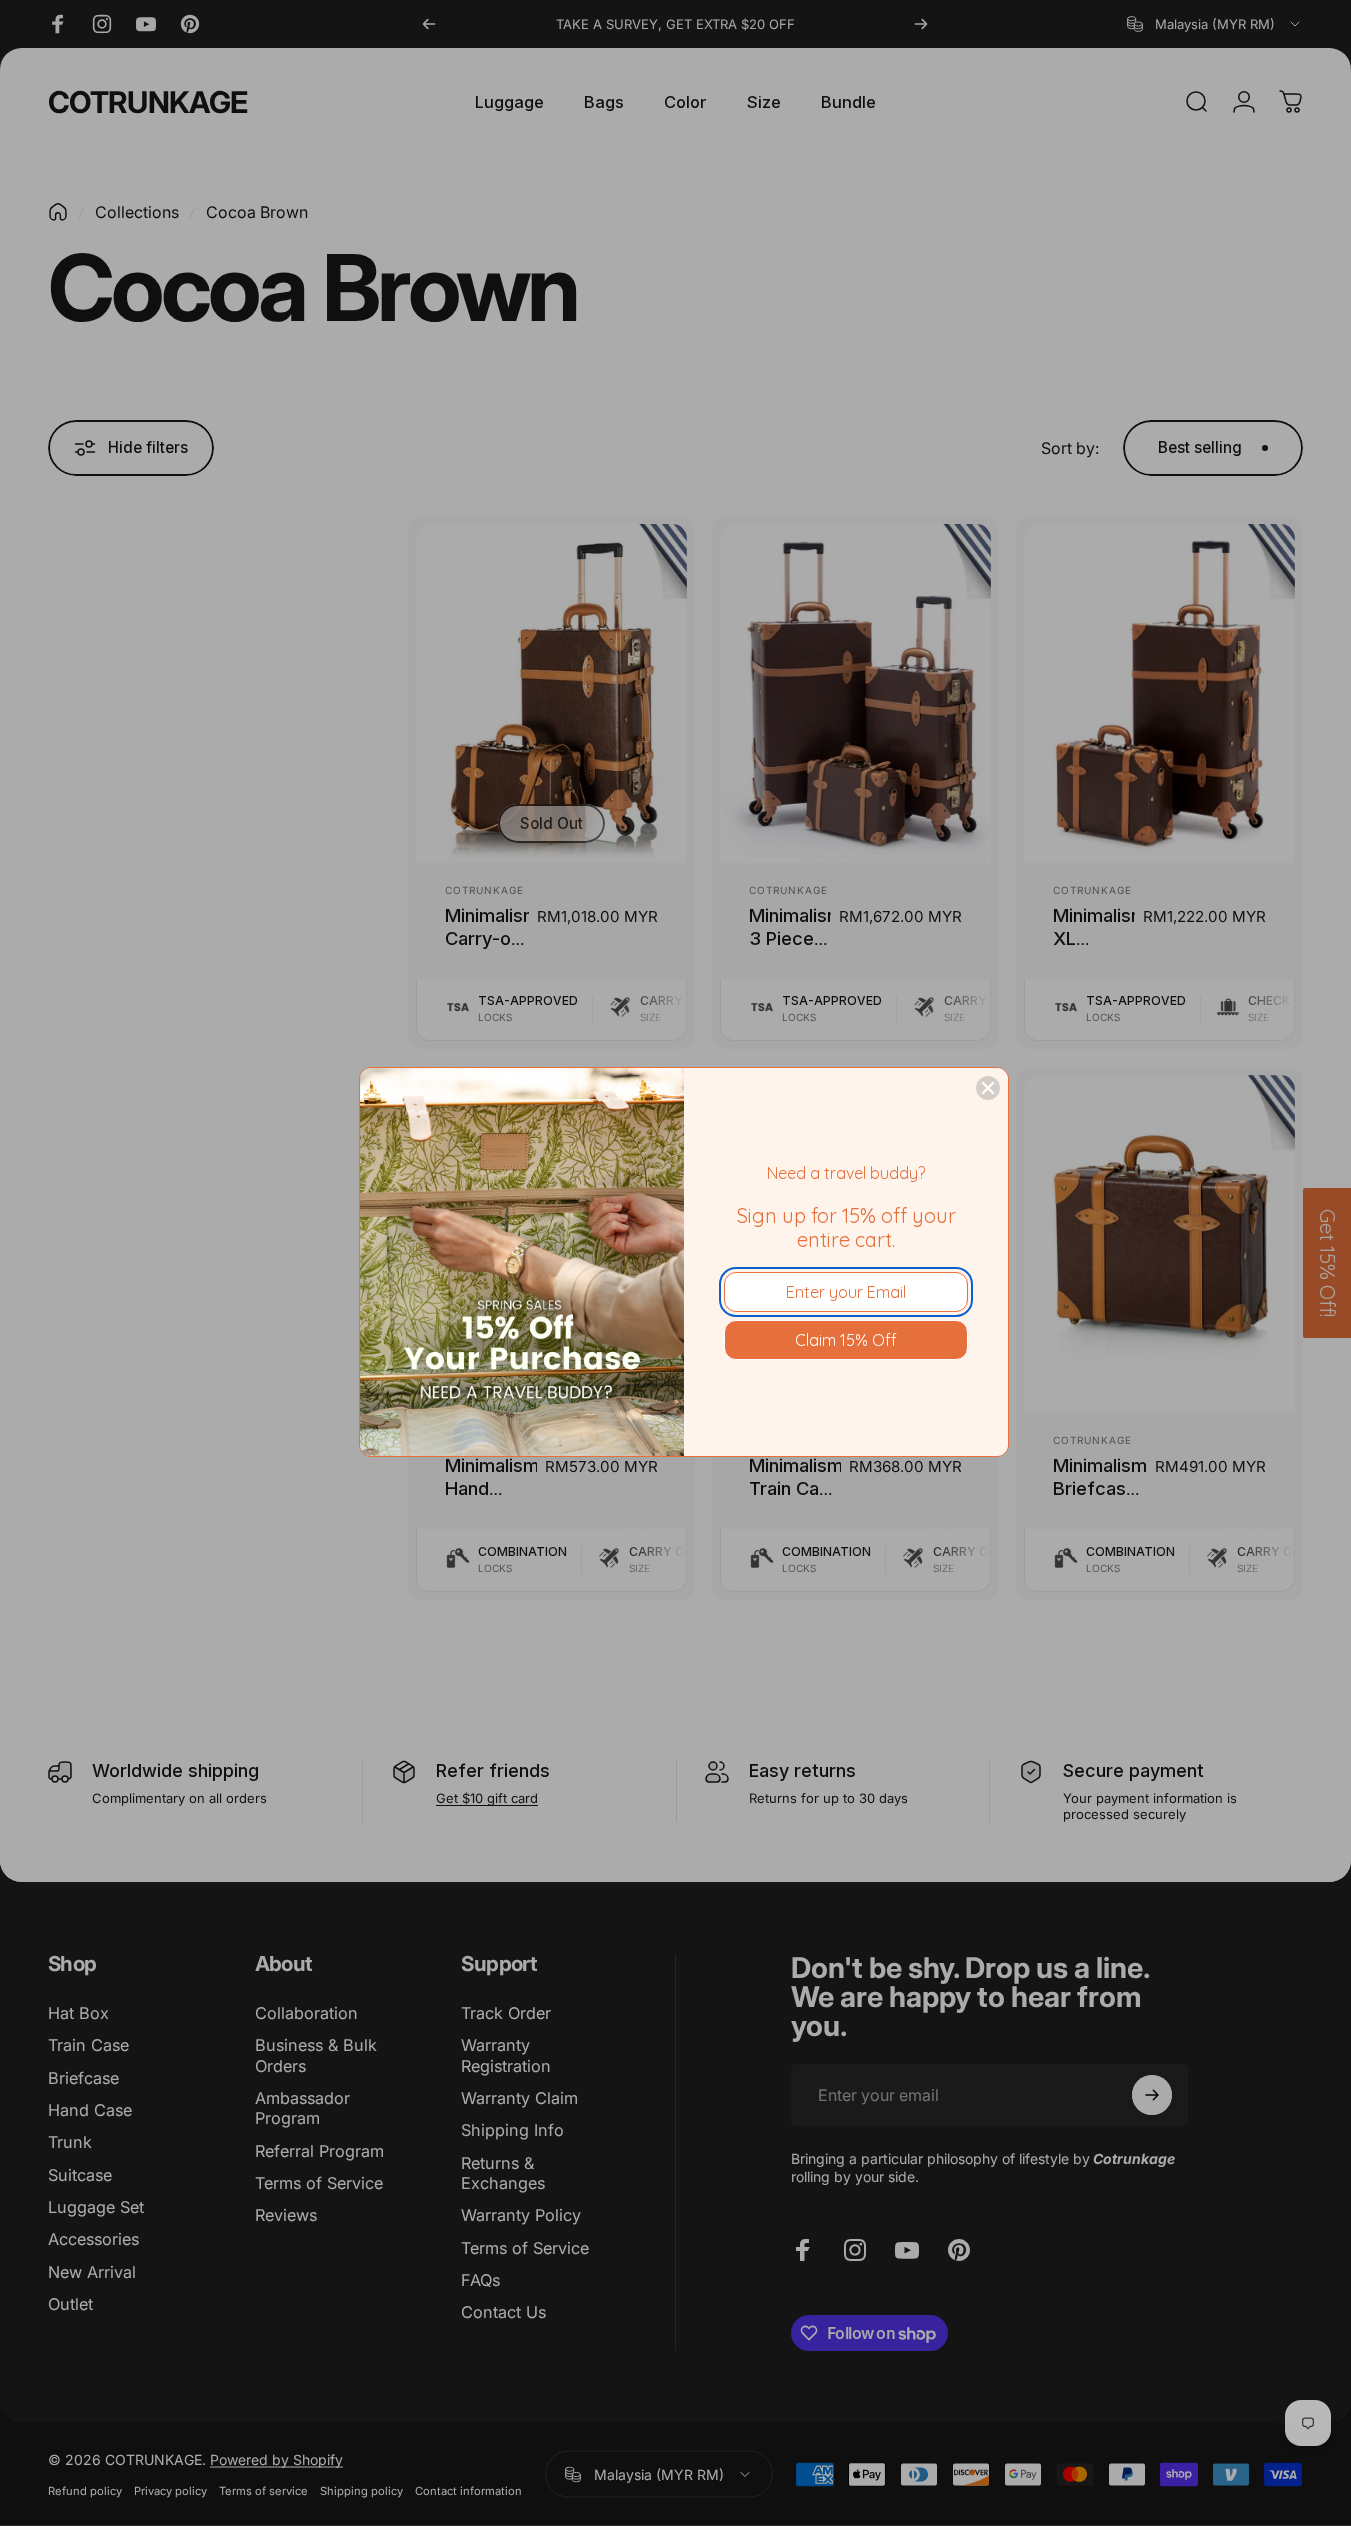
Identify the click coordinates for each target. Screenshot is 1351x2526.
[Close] (988, 1088)
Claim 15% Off (846, 1340)
